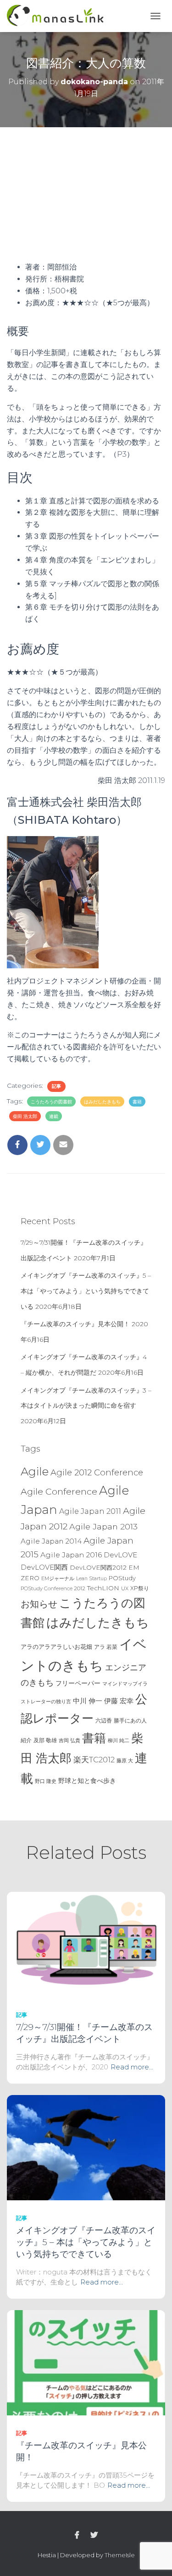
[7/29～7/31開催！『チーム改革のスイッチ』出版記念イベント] (86, 1944)
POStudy (122, 1578)
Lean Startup (92, 1579)
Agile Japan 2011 (90, 1511)
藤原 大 (125, 1761)
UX (125, 1588)
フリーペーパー (78, 1683)
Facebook (77, 2535)
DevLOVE (120, 1555)
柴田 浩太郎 (25, 1116)
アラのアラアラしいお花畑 (56, 1647)
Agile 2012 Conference (97, 1472)
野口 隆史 (46, 1781)
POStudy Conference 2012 (53, 1588)
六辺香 (104, 1720)
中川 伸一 (88, 1701)
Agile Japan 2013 (103, 1526)
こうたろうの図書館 (51, 1102)
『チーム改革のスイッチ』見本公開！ (75, 1324)
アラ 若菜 (106, 1647)
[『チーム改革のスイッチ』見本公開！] (86, 2362)
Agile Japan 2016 (71, 1555)
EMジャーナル (58, 1579)
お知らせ (39, 1604)
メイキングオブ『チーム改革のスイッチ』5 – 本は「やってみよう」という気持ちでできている (86, 1291)
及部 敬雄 (45, 1740)
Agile (35, 1471)
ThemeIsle (120, 2555)
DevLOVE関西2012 (98, 1567)
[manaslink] (59, 16)
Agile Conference (59, 1491)
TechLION (103, 1588)
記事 (56, 1086)
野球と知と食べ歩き (87, 1781)
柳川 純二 (119, 1740)
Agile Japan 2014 (51, 1541)
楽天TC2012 (94, 1760)
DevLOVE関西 (44, 1567)
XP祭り (140, 1588)
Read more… (132, 2067)
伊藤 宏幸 (119, 1701)
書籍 (137, 1102)
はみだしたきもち (102, 1102)
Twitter (94, 2535)
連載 (54, 1116)
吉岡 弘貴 (69, 1740)
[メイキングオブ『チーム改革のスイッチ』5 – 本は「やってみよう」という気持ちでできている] (86, 2147)
